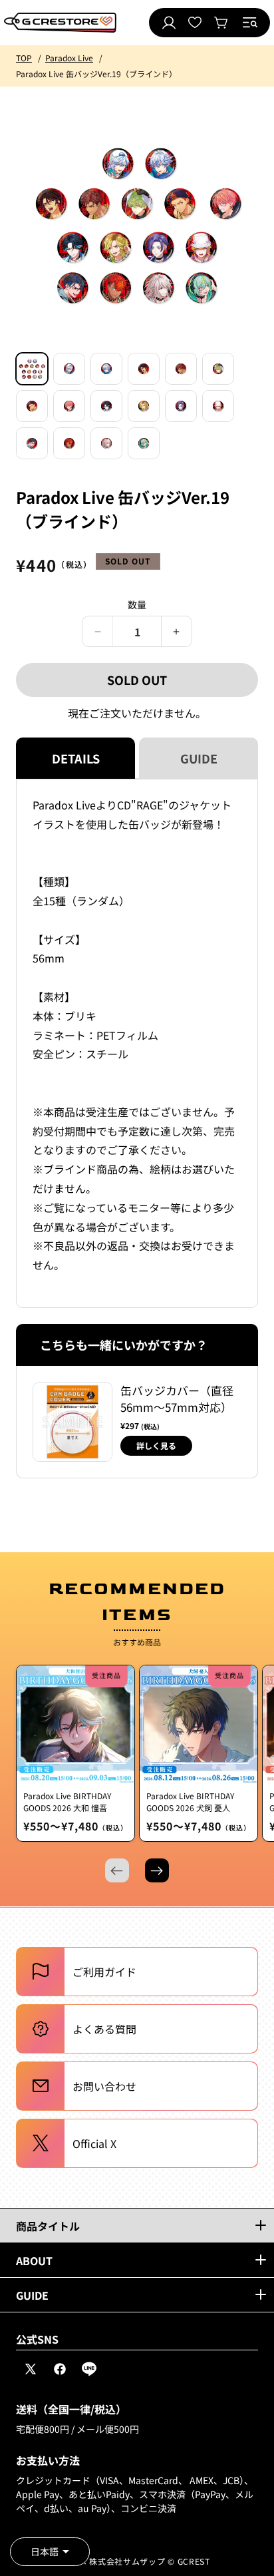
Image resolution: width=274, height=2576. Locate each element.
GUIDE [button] (32, 2295)
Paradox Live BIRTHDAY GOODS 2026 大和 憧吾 (67, 1802)
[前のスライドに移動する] (117, 1870)
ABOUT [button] (34, 2260)
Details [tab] (76, 758)
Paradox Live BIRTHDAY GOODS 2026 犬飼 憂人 (190, 1802)
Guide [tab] (199, 758)
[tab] (32, 369)
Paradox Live (69, 58)
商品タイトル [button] (48, 2226)
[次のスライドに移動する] (157, 1870)
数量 (137, 604)
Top (24, 58)
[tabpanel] (137, 1043)
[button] (250, 23)
